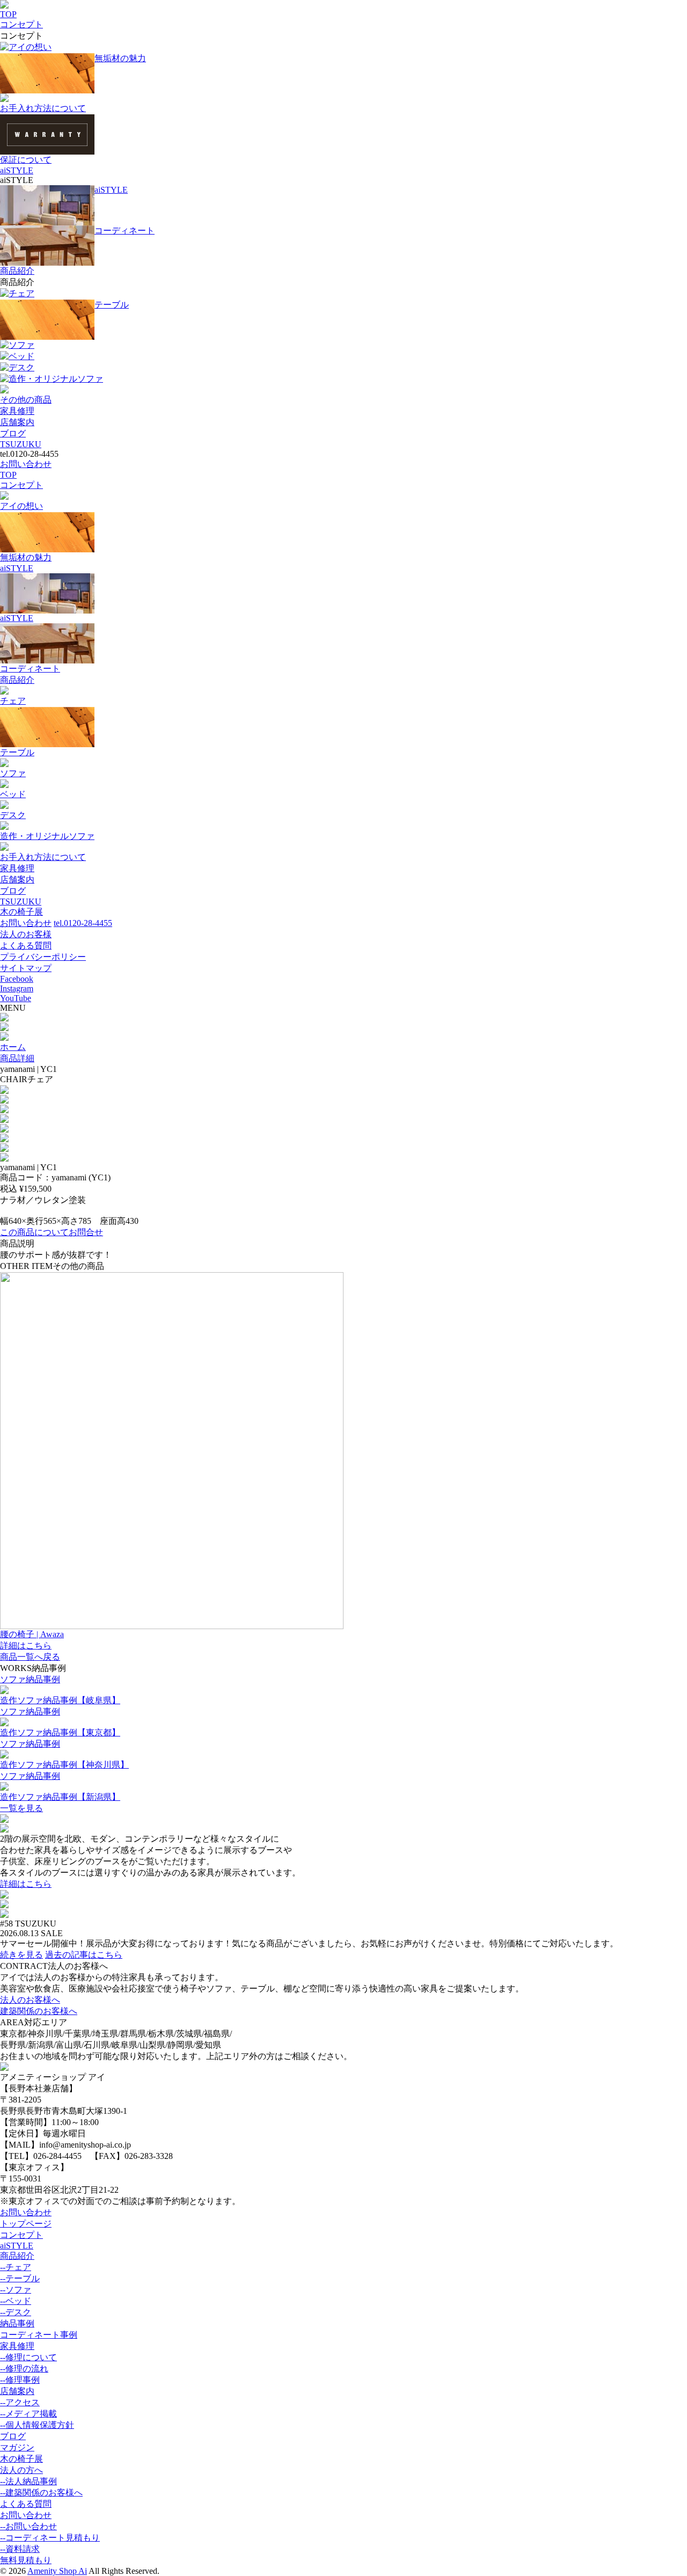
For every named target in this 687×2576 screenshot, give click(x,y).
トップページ (26, 2224)
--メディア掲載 (28, 2414)
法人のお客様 (26, 934)
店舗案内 (17, 422)
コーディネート (125, 231)
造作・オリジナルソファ (56, 379)
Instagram (17, 988)
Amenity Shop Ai (57, 2571)
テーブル (112, 305)
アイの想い (30, 47)
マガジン (17, 2447)
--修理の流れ (24, 2369)
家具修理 (17, 411)
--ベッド (16, 2301)
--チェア (16, 2267)
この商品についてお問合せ (52, 1232)
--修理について (28, 2357)
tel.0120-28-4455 (83, 923)
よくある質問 (26, 946)
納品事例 (17, 2323)
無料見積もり (26, 2560)
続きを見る (21, 1955)
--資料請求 (20, 2549)
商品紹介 (17, 271)
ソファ (21, 345)
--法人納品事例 (28, 2481)
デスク (21, 367)
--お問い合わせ (28, 2526)
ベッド (21, 356)
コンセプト (21, 24)
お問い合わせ (26, 464)
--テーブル (20, 2278)
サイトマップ (26, 968)
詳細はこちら (26, 1884)
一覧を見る (21, 1808)
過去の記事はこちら (84, 1955)
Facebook (17, 979)
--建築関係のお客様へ (41, 2493)
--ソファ (16, 2290)
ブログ (13, 433)
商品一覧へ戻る (30, 1657)
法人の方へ (21, 2470)
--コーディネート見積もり (50, 2538)
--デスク (16, 2312)
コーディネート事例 (39, 2335)
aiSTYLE (17, 170)
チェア (21, 293)
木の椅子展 (21, 912)
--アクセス (20, 2402)
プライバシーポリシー (43, 957)
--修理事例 (20, 2380)
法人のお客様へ (30, 2000)
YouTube (16, 998)
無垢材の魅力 (120, 58)
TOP (8, 14)
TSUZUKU (21, 444)
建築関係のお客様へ (39, 2011)
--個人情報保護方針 (37, 2425)
